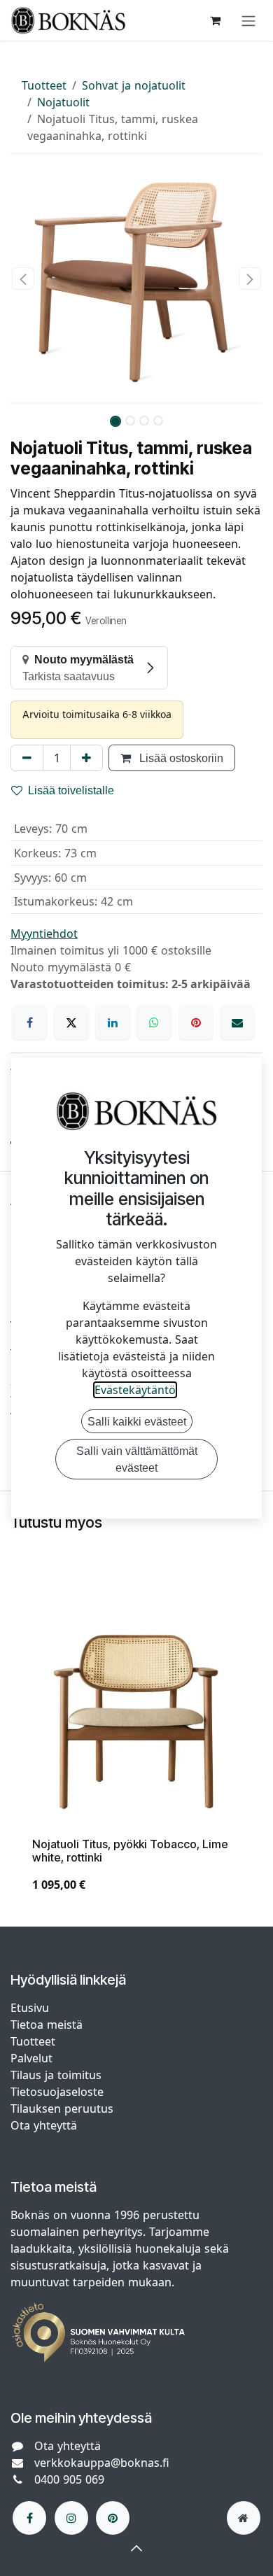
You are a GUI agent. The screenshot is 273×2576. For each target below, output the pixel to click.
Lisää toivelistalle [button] (71, 790)
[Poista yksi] (27, 758)
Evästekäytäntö (135, 1390)
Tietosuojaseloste (59, 2092)
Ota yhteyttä (44, 2125)
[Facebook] (29, 1022)
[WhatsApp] (154, 1022)
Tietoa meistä (47, 2025)
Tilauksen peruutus (62, 2109)
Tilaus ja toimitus (56, 2075)
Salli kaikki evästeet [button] (137, 1421)
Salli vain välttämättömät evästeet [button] (137, 1459)
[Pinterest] (196, 1022)
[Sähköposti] (237, 1022)
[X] (71, 1022)
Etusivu (30, 2008)
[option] (136, 1750)
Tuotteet (44, 85)
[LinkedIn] (113, 1022)
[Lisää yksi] (86, 758)
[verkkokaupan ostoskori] (215, 20)
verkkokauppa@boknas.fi (102, 2463)
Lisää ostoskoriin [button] (180, 758)
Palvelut (31, 2058)
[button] (23, 279)
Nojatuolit (63, 102)
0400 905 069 (69, 2479)
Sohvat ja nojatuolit (134, 85)
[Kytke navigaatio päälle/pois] (248, 20)
